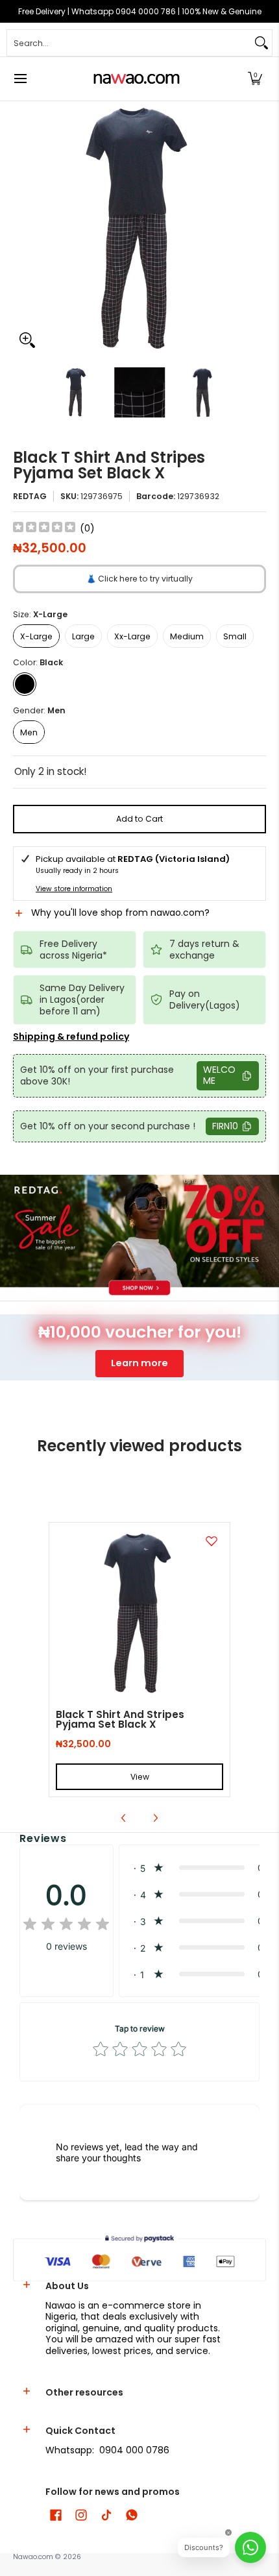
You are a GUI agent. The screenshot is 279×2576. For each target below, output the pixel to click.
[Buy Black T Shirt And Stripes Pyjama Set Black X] (139, 1613)
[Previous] (22, 228)
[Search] (261, 43)
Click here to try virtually (139, 579)
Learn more (139, 1363)
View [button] (140, 1777)
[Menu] (20, 79)
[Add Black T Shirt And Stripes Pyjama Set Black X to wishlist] (212, 1541)
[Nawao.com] (135, 79)
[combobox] (129, 43)
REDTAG (30, 496)
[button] (255, 79)
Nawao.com (33, 2557)
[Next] (257, 228)
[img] (44, 529)
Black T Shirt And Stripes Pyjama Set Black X (120, 1719)
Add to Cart (139, 819)
